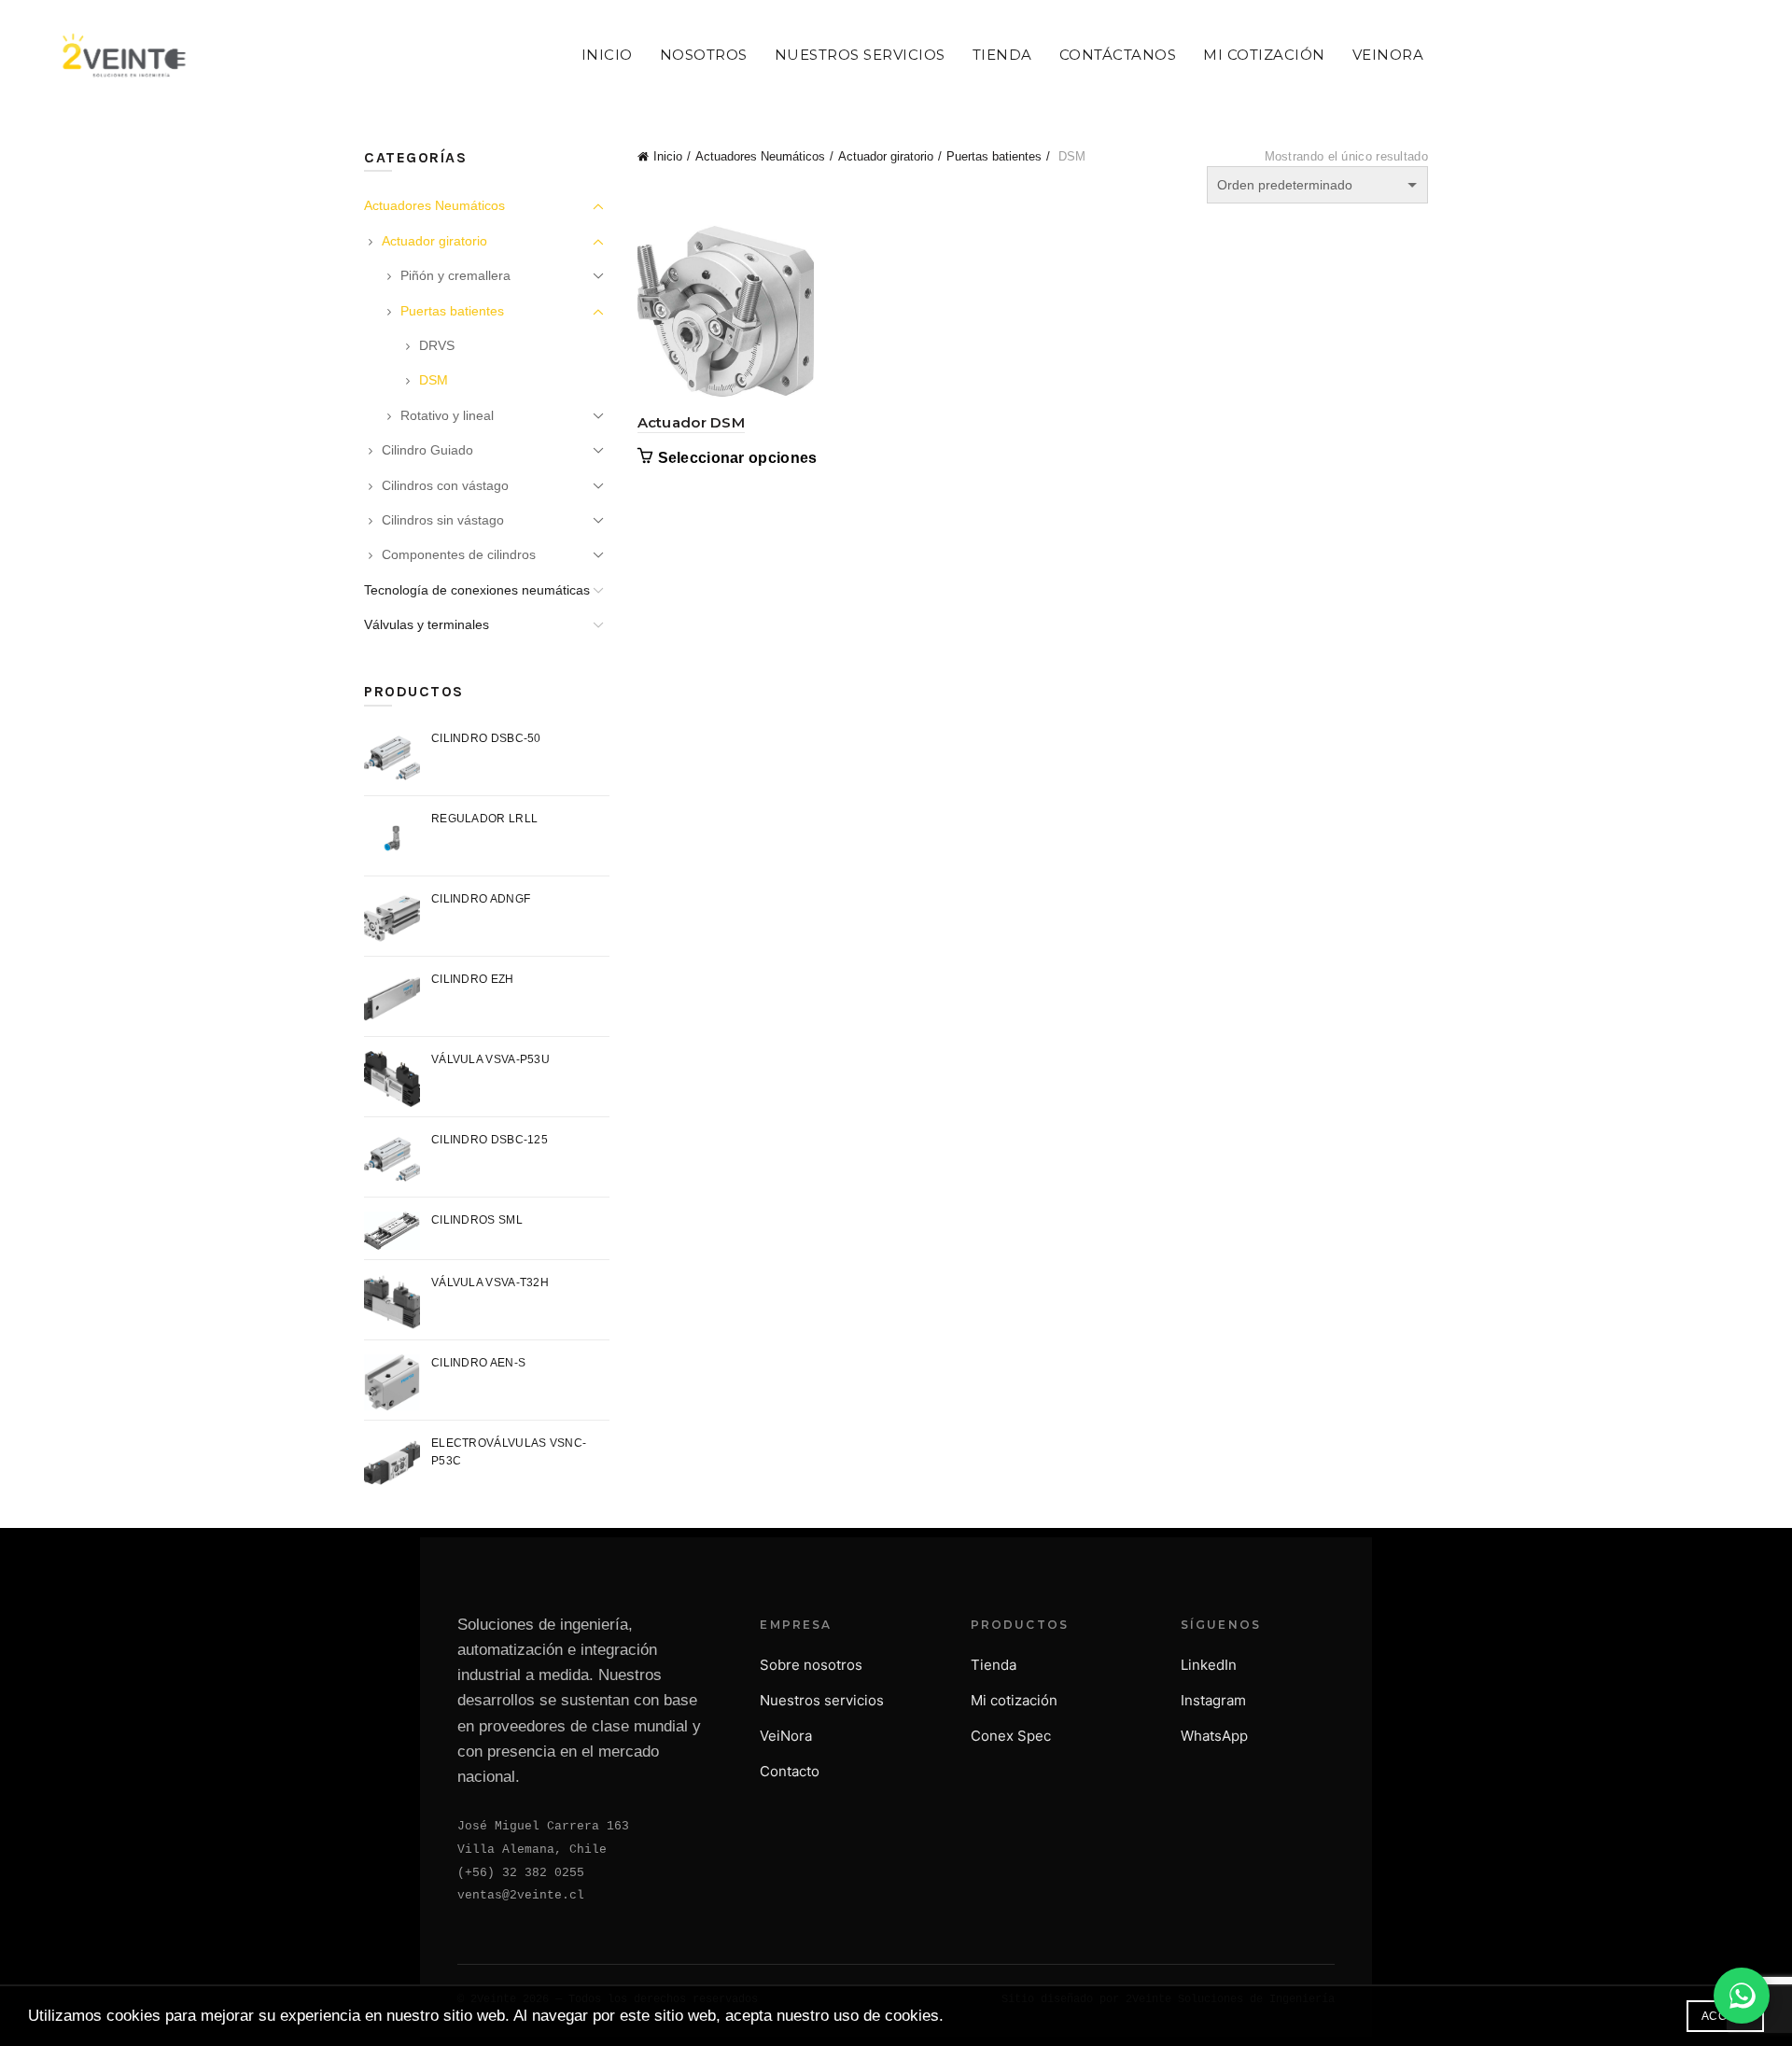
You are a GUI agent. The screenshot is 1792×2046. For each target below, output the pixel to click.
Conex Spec (1011, 1736)
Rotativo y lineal (447, 415)
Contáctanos (1118, 55)
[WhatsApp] (1742, 1996)
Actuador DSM (692, 422)
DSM (434, 380)
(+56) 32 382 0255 (521, 1873)
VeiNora (1388, 55)
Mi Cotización (1264, 55)
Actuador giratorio (886, 156)
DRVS (437, 345)
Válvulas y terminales (427, 624)
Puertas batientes (994, 156)
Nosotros (704, 55)
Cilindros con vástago (445, 485)
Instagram (1213, 1700)
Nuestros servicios (822, 1700)
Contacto (790, 1771)
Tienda (1002, 55)
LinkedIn (1209, 1665)
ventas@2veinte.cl (521, 1895)
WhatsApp (1214, 1736)
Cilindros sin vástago (443, 520)
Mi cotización (1014, 1700)
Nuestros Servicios (860, 55)
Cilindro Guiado (427, 450)
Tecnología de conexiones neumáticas (477, 590)
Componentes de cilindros (459, 554)
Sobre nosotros (811, 1665)
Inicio (607, 55)
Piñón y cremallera (455, 275)
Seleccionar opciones (738, 458)
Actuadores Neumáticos (760, 156)
